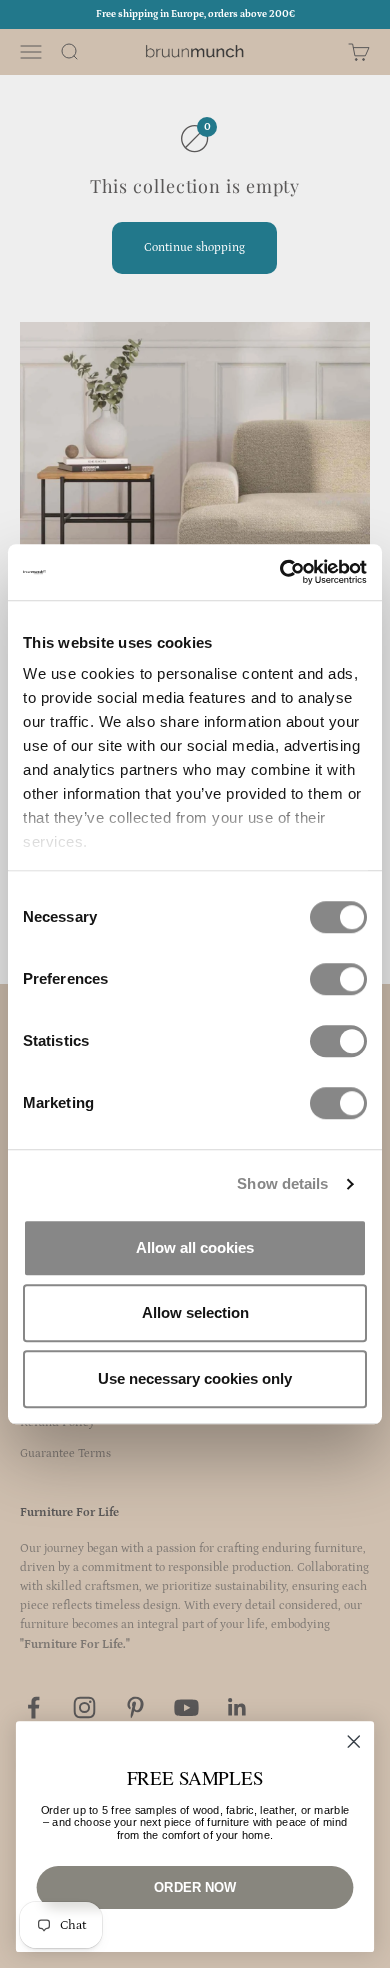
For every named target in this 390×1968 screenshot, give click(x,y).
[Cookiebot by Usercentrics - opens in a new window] (280, 572)
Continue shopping (194, 247)
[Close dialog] (354, 1742)
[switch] (338, 979)
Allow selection (195, 1312)
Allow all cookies (195, 1247)
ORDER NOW (194, 1887)
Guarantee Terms (65, 1453)
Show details (282, 1183)
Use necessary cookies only (195, 1378)
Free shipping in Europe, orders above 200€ (195, 14)
